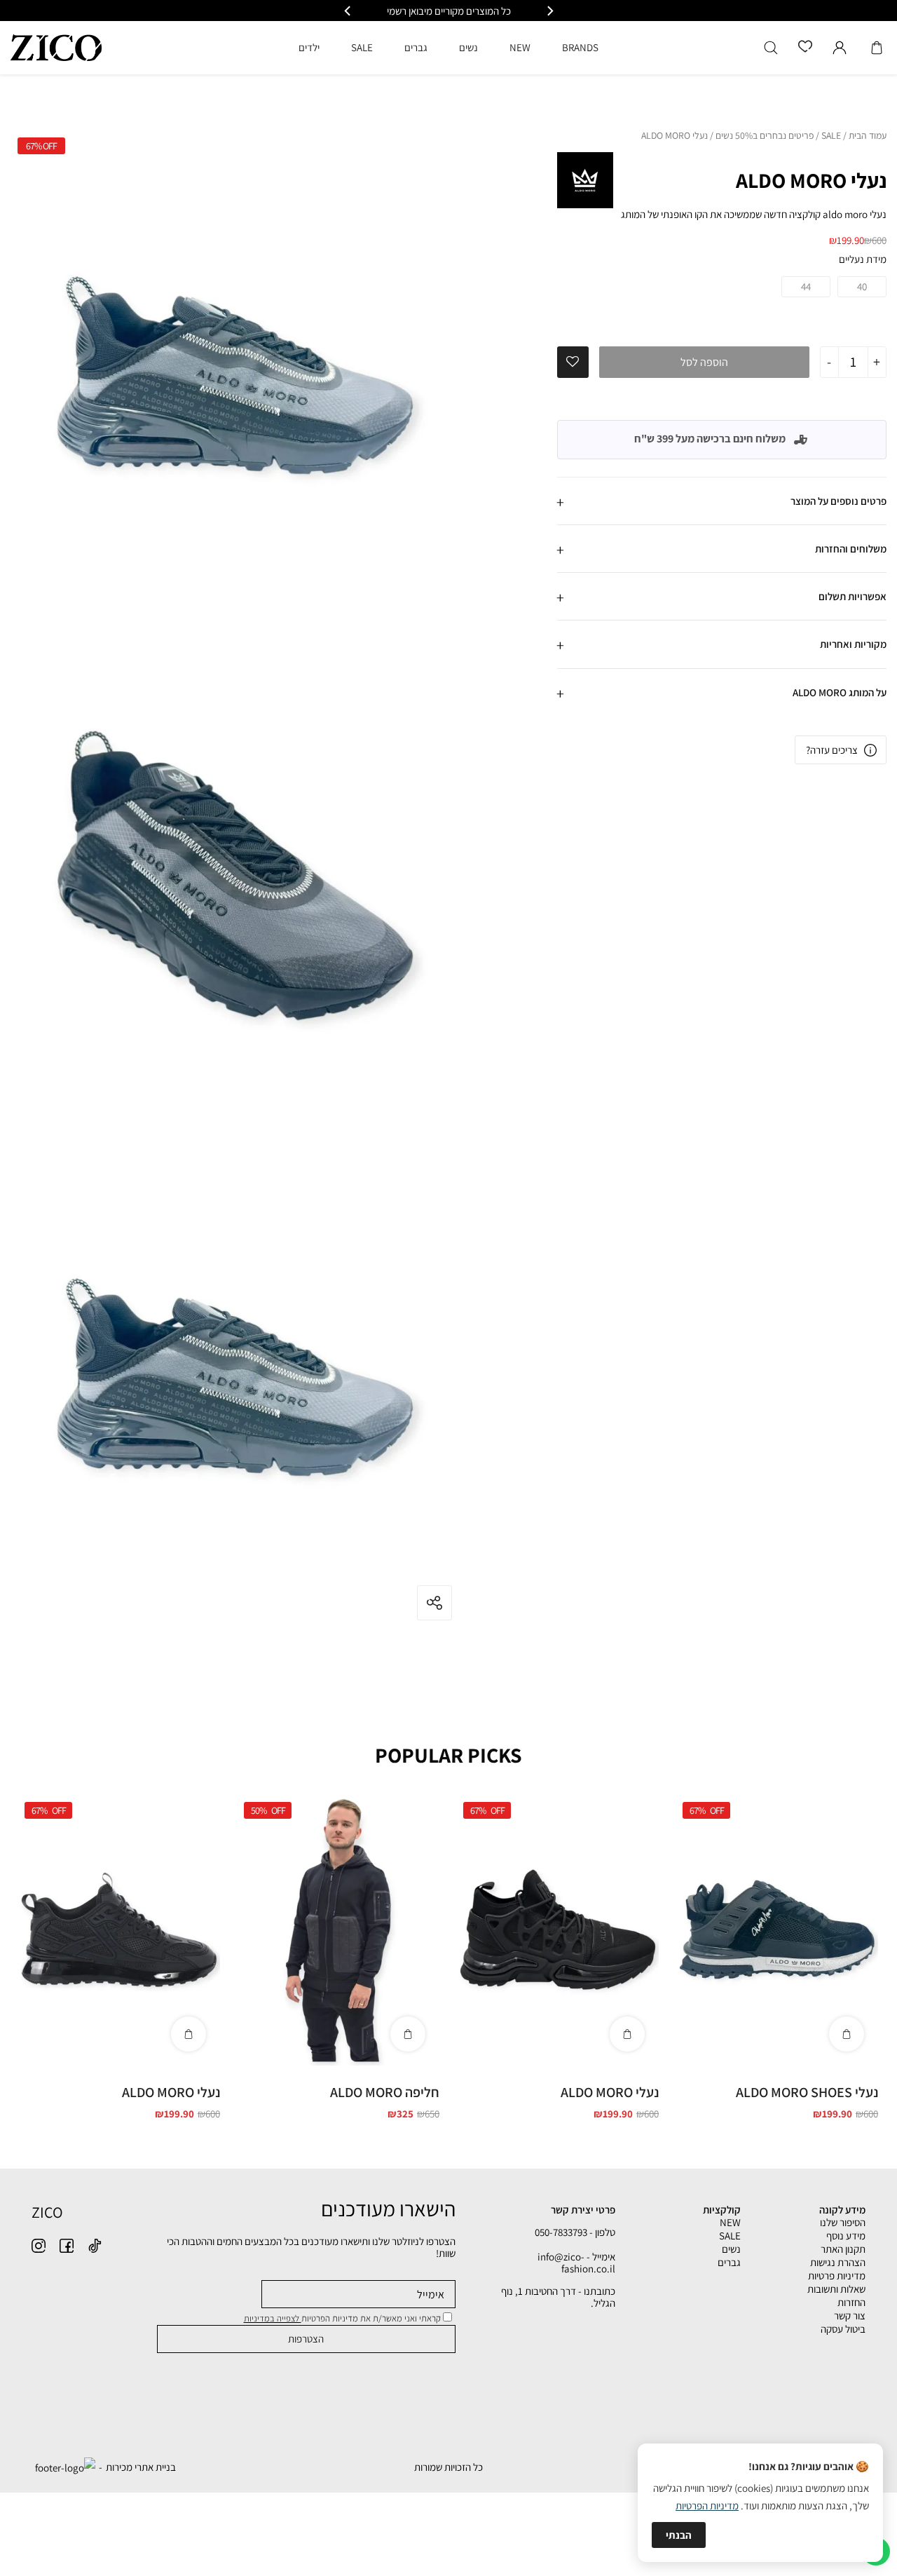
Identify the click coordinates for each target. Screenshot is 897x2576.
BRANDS (580, 47)
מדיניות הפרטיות (707, 2506)
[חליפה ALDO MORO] (338, 1930)
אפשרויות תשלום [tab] (853, 596)
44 (806, 286)
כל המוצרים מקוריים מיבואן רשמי (449, 11)
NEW (730, 2222)
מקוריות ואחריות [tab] (853, 644)
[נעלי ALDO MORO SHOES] (777, 1930)
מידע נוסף (846, 2236)
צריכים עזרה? (832, 750)
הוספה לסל (704, 362)
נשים (731, 2249)
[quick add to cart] (847, 2034)
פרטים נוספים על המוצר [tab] (838, 501)
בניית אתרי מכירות (141, 2467)
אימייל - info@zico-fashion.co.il (576, 2263)
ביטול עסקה (843, 2329)
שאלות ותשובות (836, 2289)
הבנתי (679, 2535)
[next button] (348, 11)
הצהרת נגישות (838, 2262)
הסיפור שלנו (843, 2222)
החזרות (851, 2302)
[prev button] (549, 11)
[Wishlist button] (805, 47)
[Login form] (840, 48)
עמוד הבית (868, 136)
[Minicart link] (877, 48)
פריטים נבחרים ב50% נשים (765, 136)
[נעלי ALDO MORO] (557, 1930)
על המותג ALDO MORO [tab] (840, 692)
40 (862, 286)
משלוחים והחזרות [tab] (851, 549)
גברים (729, 2262)
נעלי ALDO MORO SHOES (807, 2092)
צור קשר (850, 2316)
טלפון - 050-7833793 (575, 2232)
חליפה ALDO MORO (385, 2092)
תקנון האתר (843, 2249)
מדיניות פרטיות (837, 2276)
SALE (831, 136)
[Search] (771, 48)
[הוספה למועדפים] (573, 362)
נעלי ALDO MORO (610, 2092)
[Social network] (95, 2246)
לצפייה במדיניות (273, 2318)
